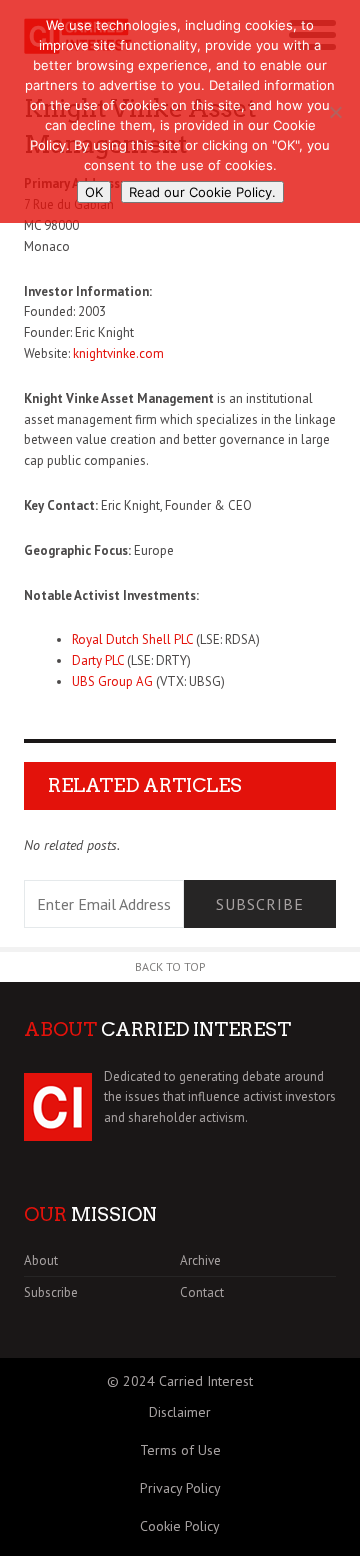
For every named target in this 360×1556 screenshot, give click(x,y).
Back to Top (170, 966)
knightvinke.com (118, 353)
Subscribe (260, 904)
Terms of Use (180, 1450)
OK (94, 192)
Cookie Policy (180, 1526)
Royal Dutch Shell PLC (132, 639)
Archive (200, 1260)
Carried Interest (206, 1381)
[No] (335, 112)
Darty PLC (98, 660)
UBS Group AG (112, 681)
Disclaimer (180, 1412)
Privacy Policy (180, 1488)
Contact (202, 1292)
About (41, 1260)
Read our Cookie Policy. (202, 192)
